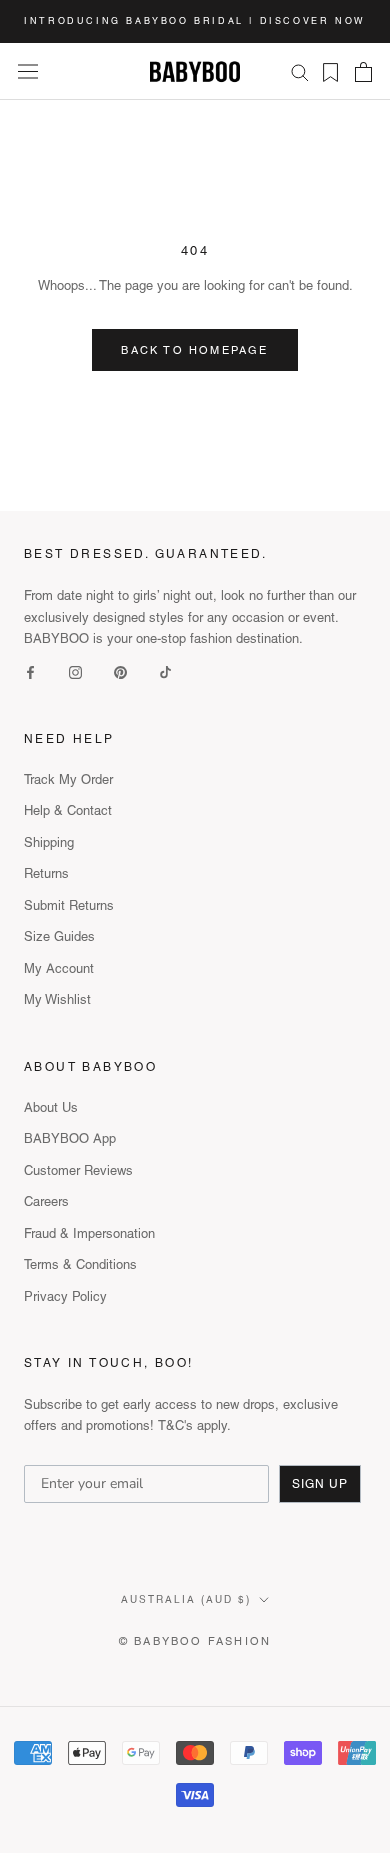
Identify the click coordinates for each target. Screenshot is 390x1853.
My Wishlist (57, 999)
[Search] (300, 71)
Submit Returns (69, 905)
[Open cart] (363, 72)
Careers (46, 1201)
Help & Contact (68, 810)
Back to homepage (194, 350)
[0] (324, 72)
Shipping (49, 842)
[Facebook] (30, 670)
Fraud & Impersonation (89, 1233)
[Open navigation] (28, 71)
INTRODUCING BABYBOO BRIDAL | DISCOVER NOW (195, 21)
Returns (46, 873)
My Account (59, 968)
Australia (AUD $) (186, 1599)
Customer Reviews (78, 1170)
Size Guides (59, 936)
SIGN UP (320, 1484)
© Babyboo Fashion (195, 1641)
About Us (51, 1107)
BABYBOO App (70, 1138)
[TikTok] (165, 670)
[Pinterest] (120, 670)
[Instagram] (75, 670)
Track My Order (68, 779)
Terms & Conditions (80, 1264)
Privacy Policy (65, 1296)
